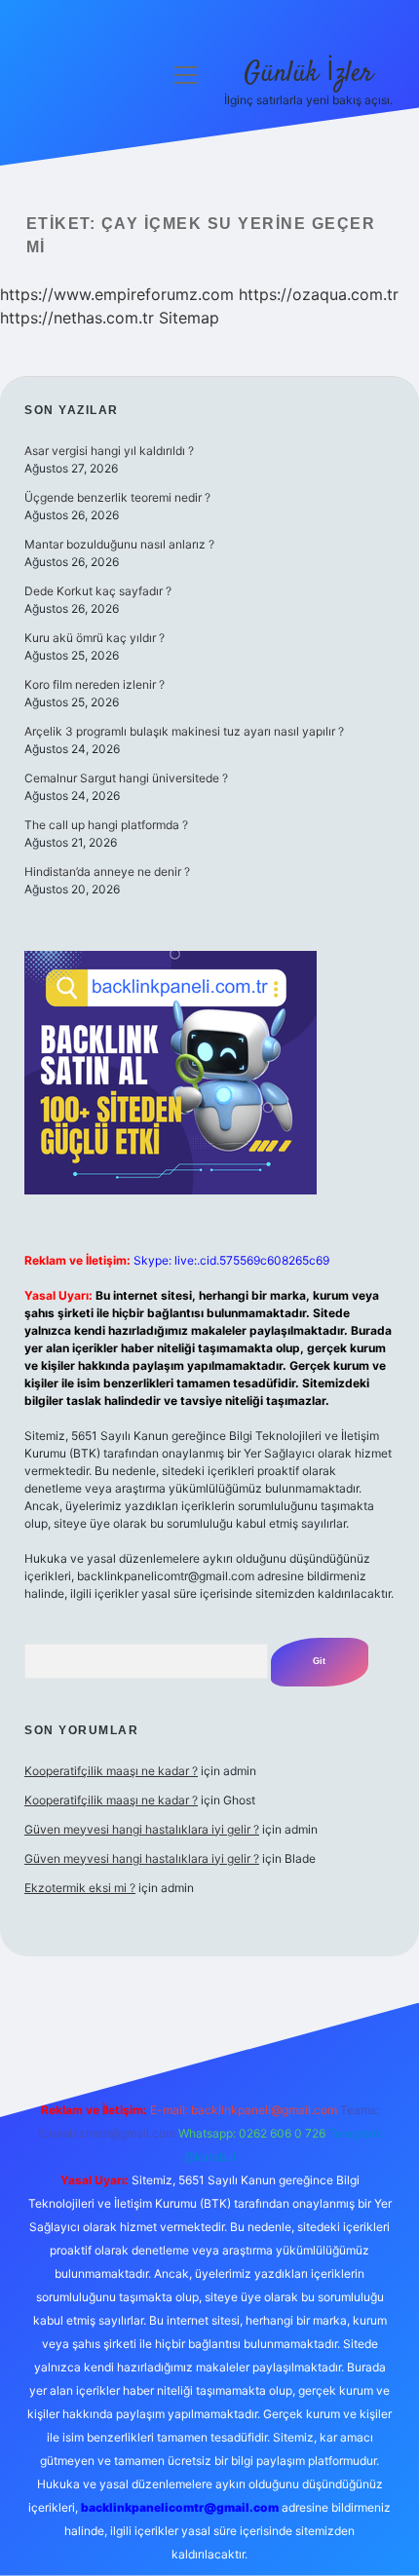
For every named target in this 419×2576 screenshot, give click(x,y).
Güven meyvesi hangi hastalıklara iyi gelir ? (142, 1829)
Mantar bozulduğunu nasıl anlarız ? (119, 544)
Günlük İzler (308, 74)
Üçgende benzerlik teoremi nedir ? (117, 497)
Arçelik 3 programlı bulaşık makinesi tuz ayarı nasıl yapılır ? (184, 731)
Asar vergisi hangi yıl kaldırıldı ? (109, 451)
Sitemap (189, 318)
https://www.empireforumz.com (117, 294)
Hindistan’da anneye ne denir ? (107, 871)
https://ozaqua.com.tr (319, 294)
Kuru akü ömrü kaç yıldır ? (95, 638)
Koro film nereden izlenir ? (95, 684)
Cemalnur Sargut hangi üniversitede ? (126, 778)
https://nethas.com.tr (77, 318)
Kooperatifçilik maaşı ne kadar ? (111, 1771)
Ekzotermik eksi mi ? (80, 1888)
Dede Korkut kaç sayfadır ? (98, 591)
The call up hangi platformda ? (106, 825)
